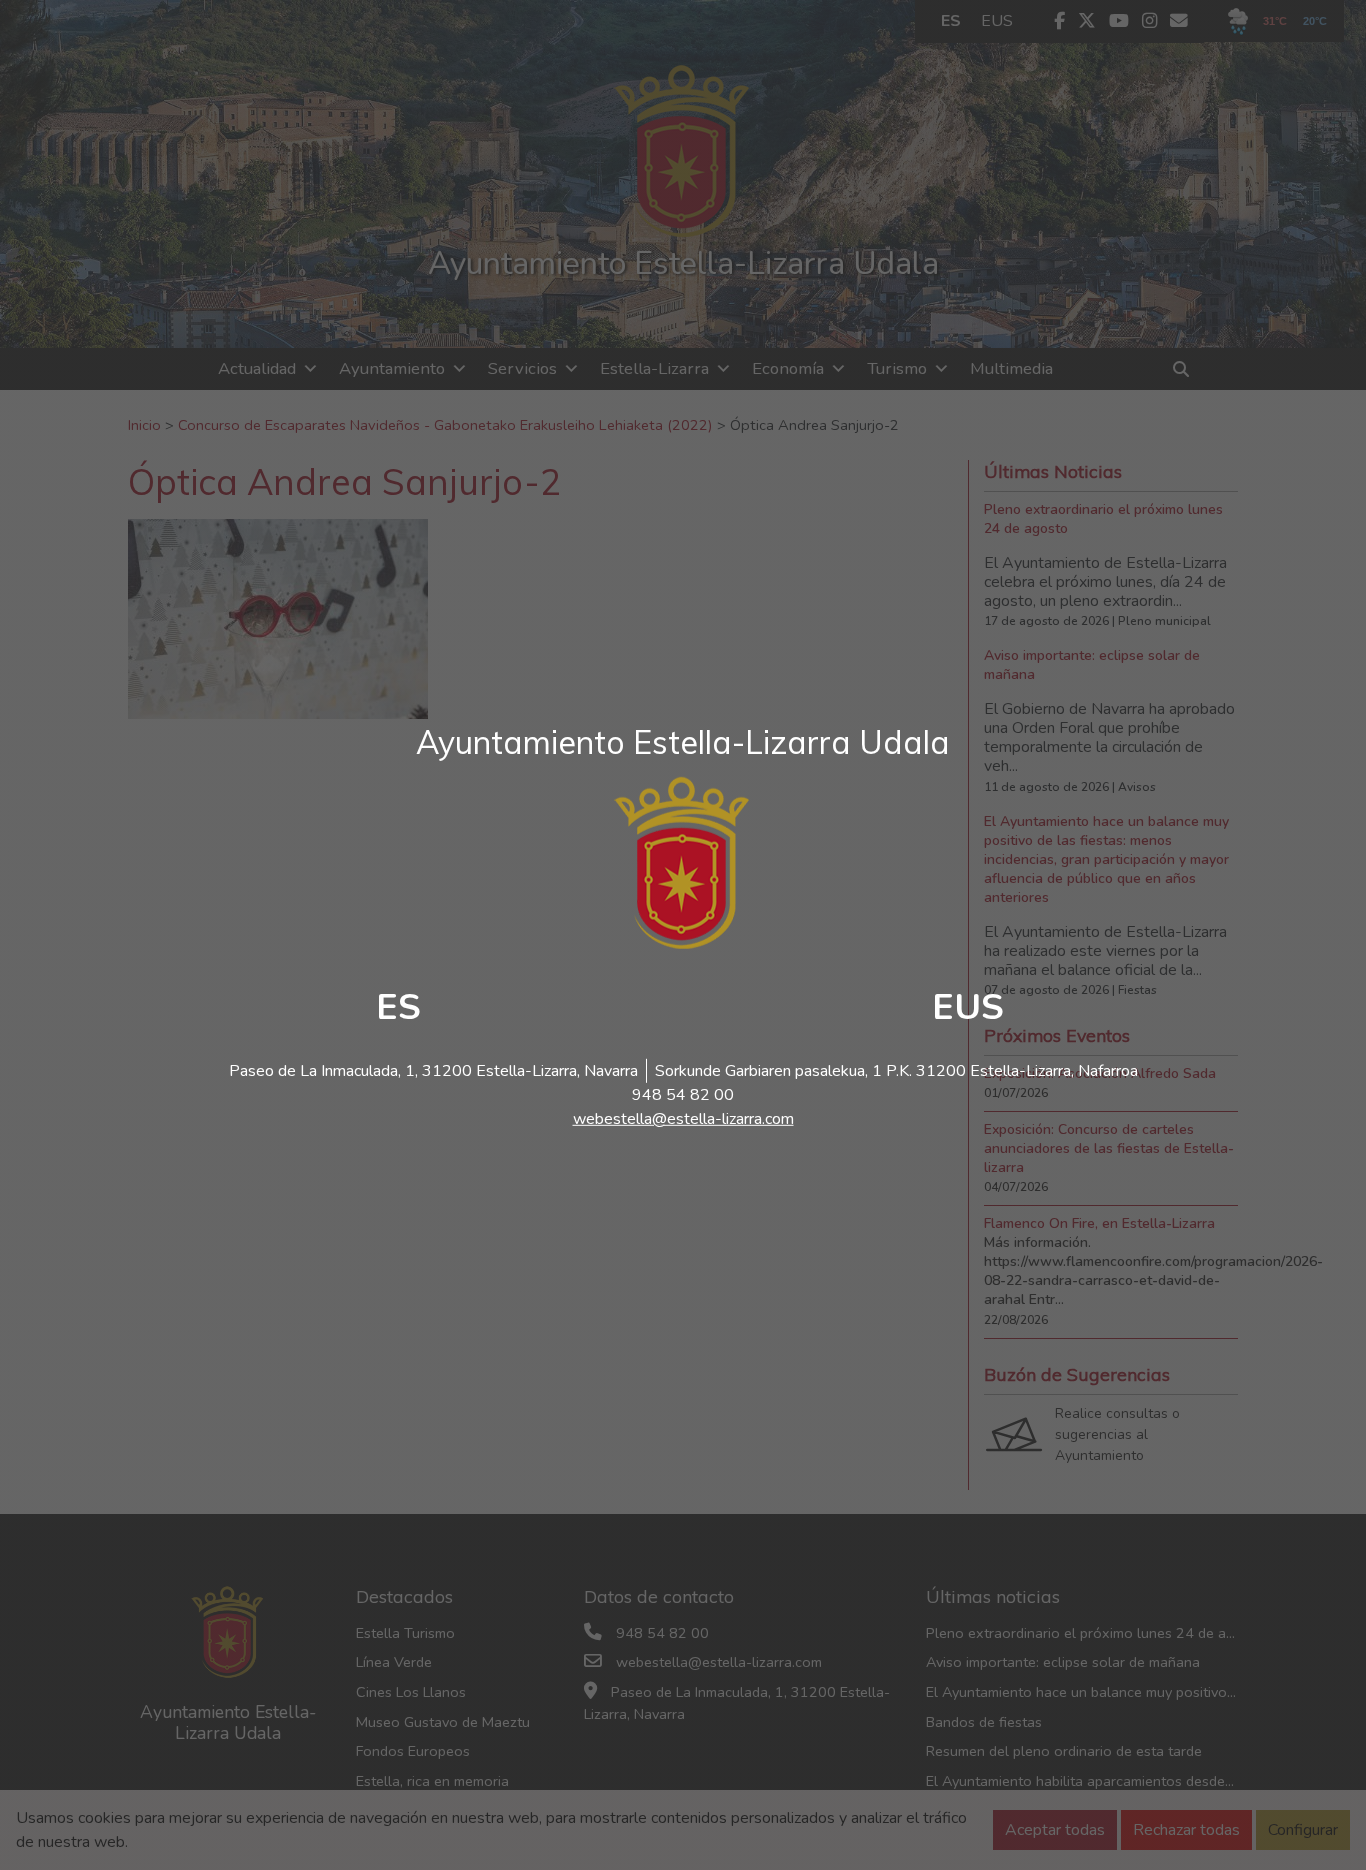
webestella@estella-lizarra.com (683, 1119)
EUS (968, 1007)
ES (398, 1007)
